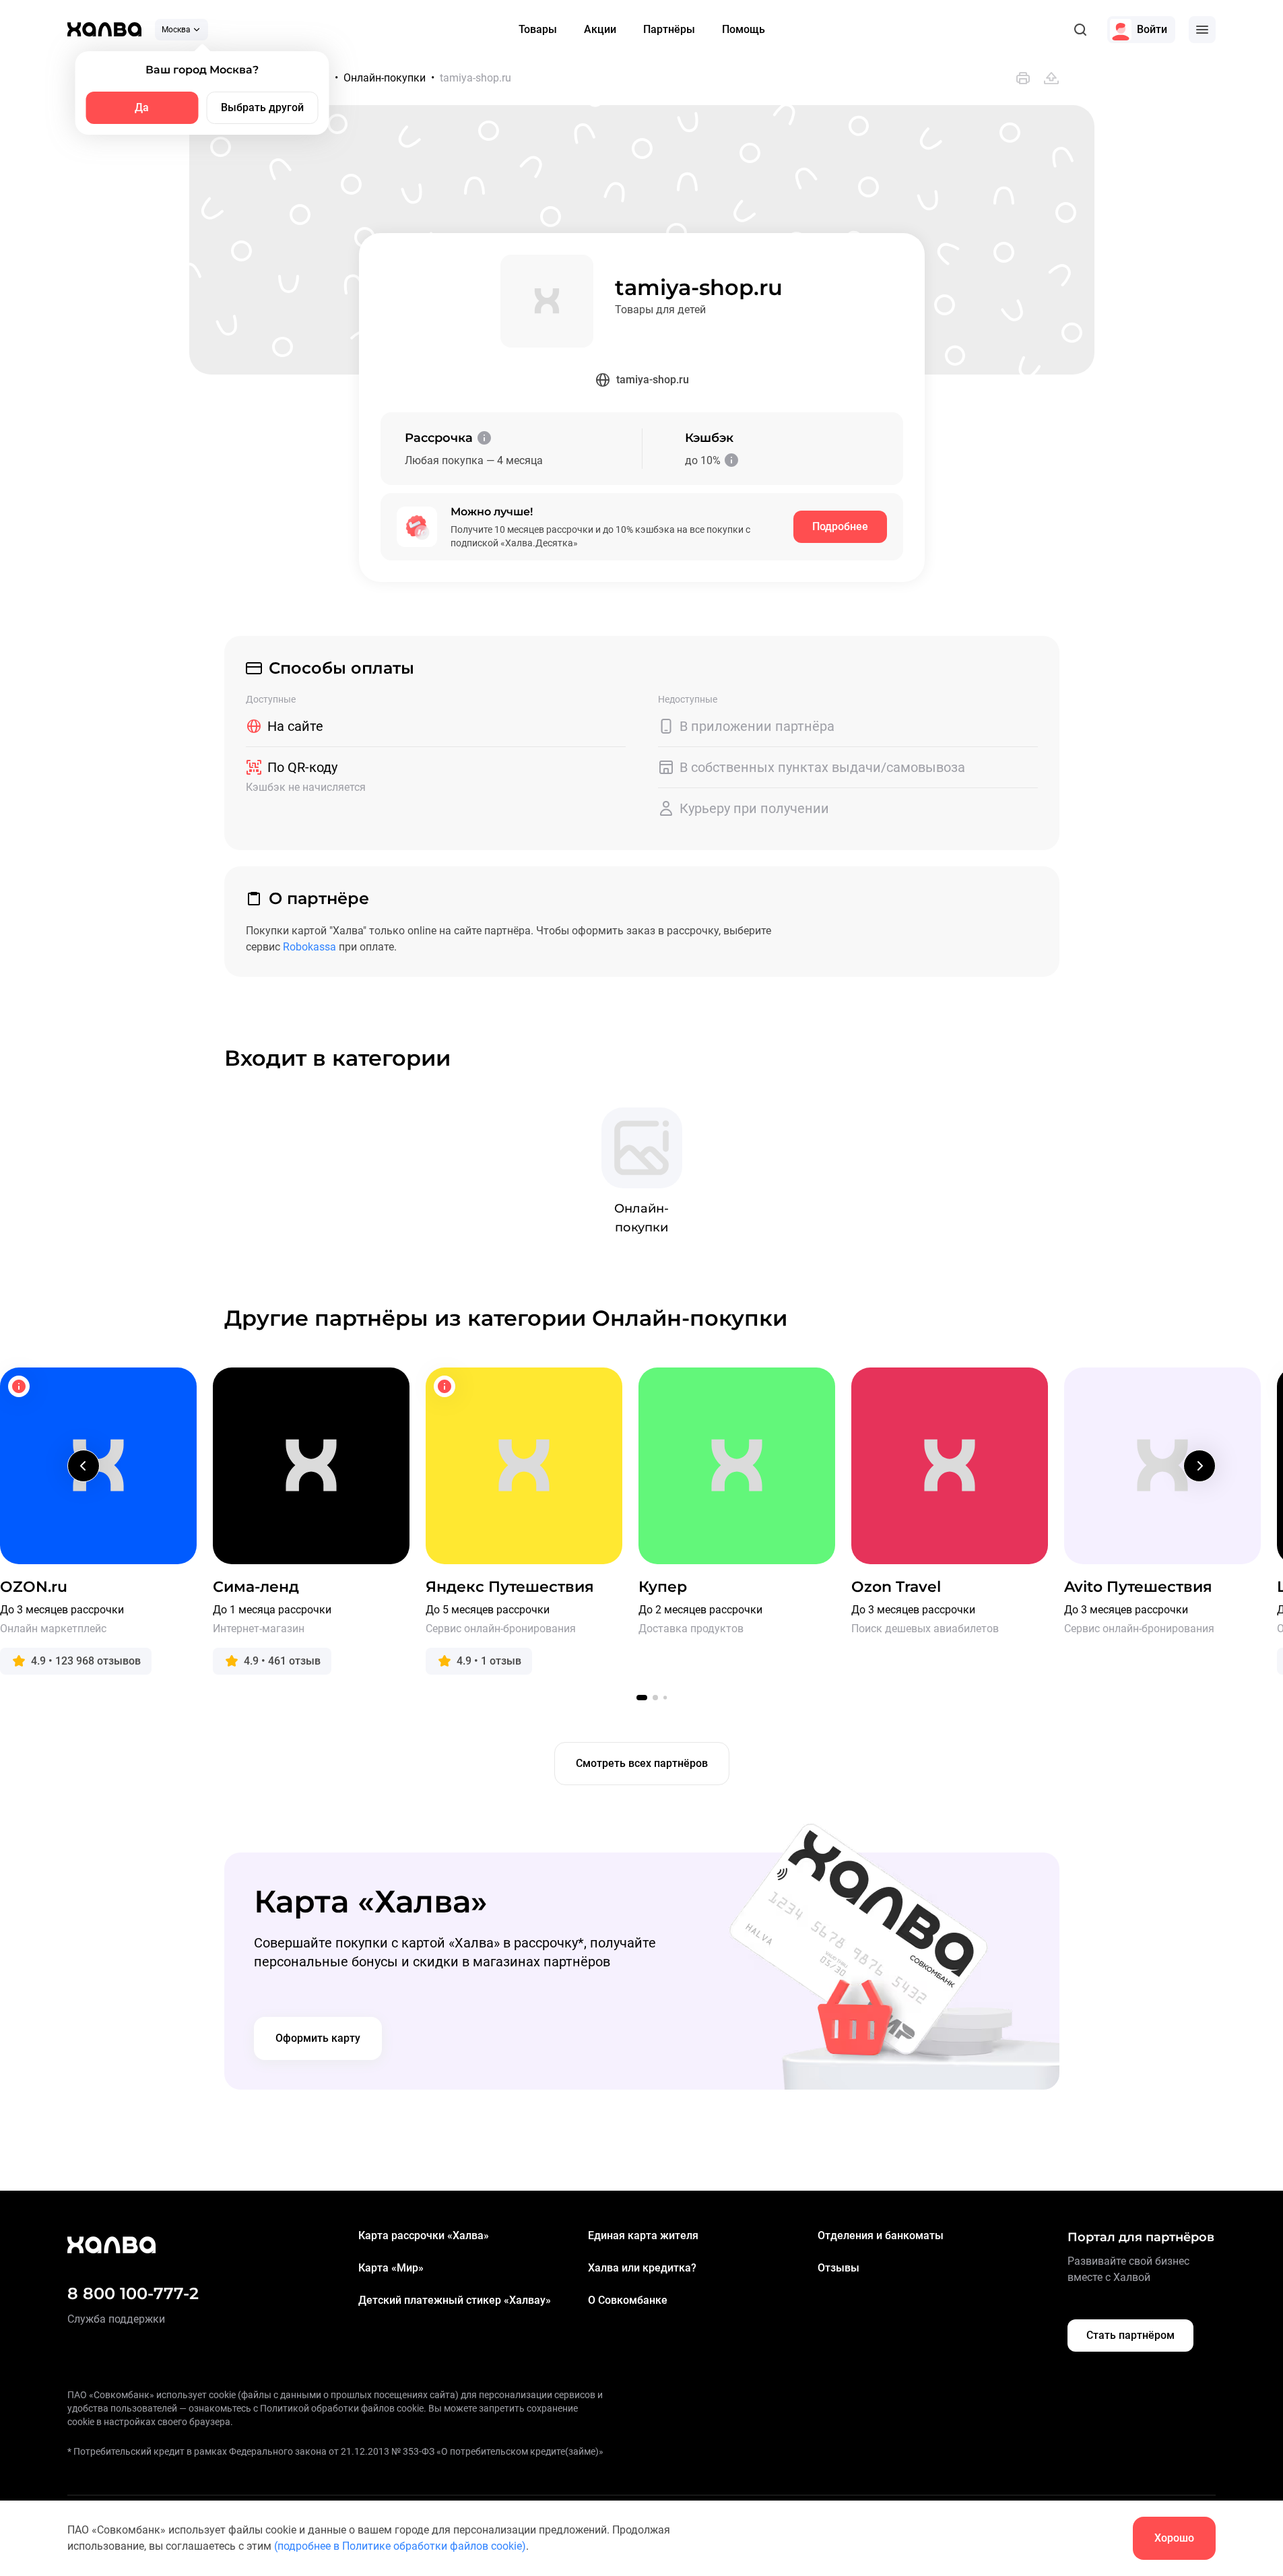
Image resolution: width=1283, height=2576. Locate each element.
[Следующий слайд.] (1199, 1466)
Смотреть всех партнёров (642, 1763)
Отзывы (838, 2268)
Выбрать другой (262, 107)
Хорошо (1174, 2538)
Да (142, 107)
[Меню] (1202, 30)
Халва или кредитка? (642, 2268)
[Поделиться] (1051, 78)
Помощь (744, 29)
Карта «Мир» (391, 2268)
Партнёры (669, 29)
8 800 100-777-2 (133, 2293)
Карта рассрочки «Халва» (424, 2235)
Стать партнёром (1130, 2335)
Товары (538, 29)
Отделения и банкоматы (881, 2235)
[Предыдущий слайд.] (84, 1466)
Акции (600, 29)
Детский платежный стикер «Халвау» (455, 2300)
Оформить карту (318, 2038)
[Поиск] (1080, 30)
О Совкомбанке (628, 2300)
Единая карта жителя (643, 2235)
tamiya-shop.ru (653, 380)
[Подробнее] (484, 438)
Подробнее (840, 526)
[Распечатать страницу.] (1023, 78)
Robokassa (309, 947)
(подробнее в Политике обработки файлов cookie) (400, 2546)
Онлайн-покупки (385, 78)
